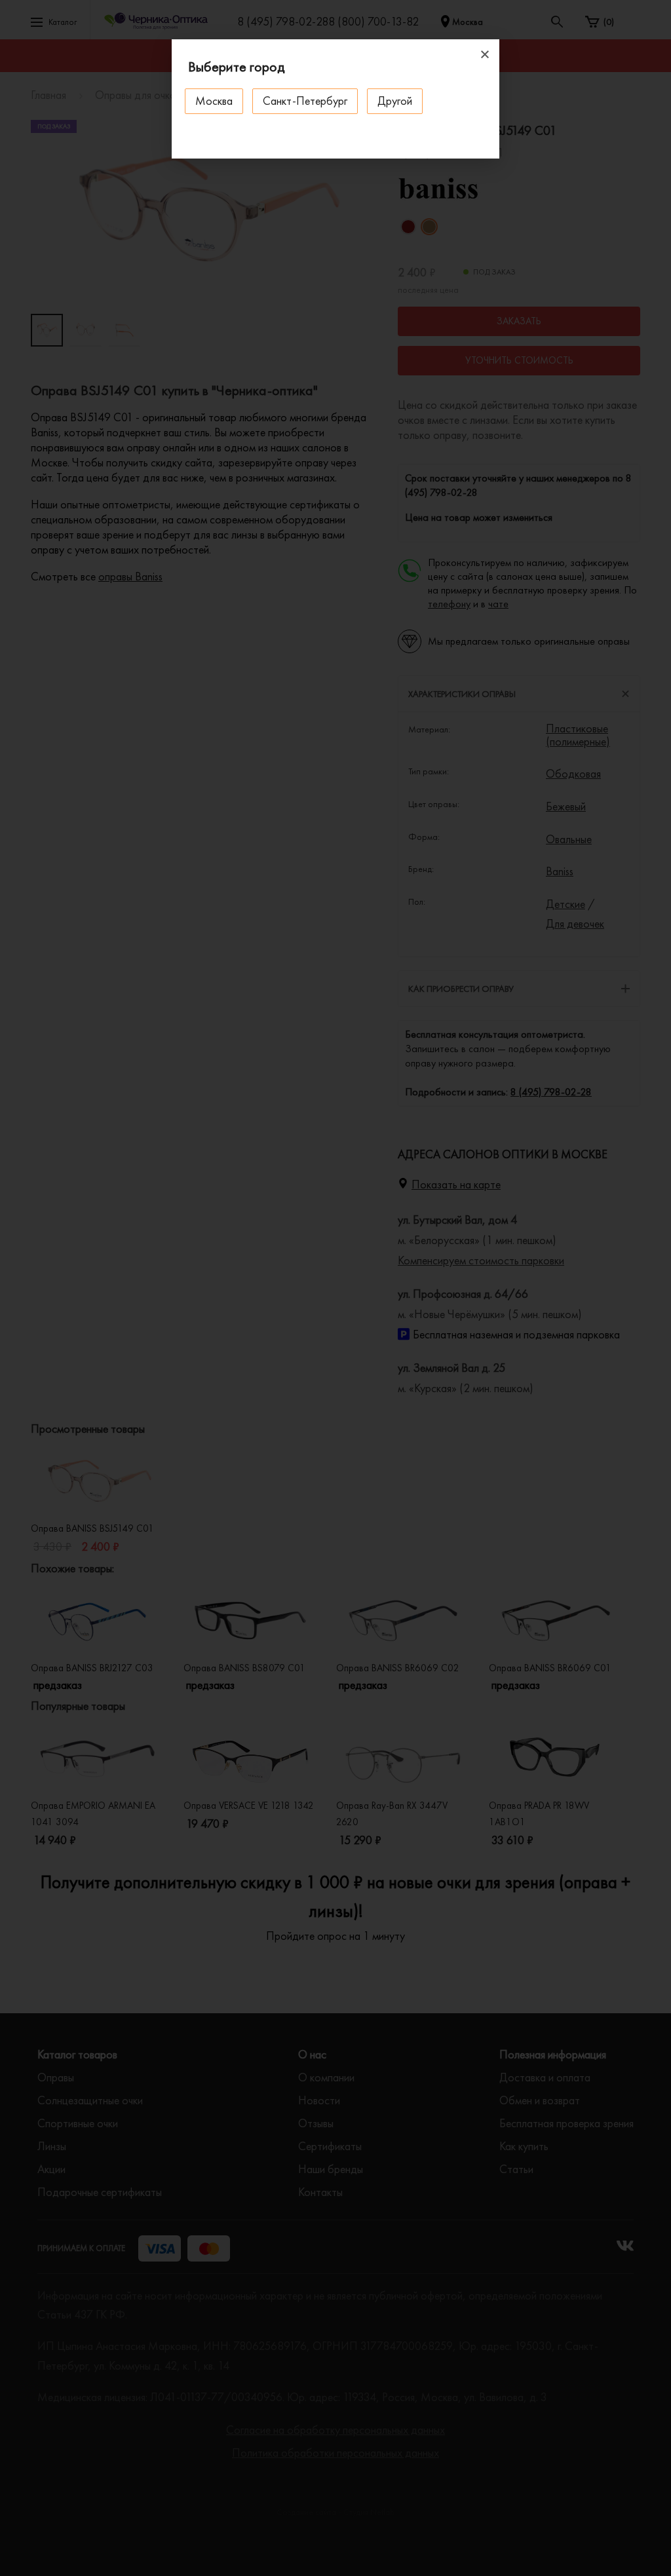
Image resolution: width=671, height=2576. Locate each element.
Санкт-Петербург (305, 101)
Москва (214, 101)
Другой (395, 101)
